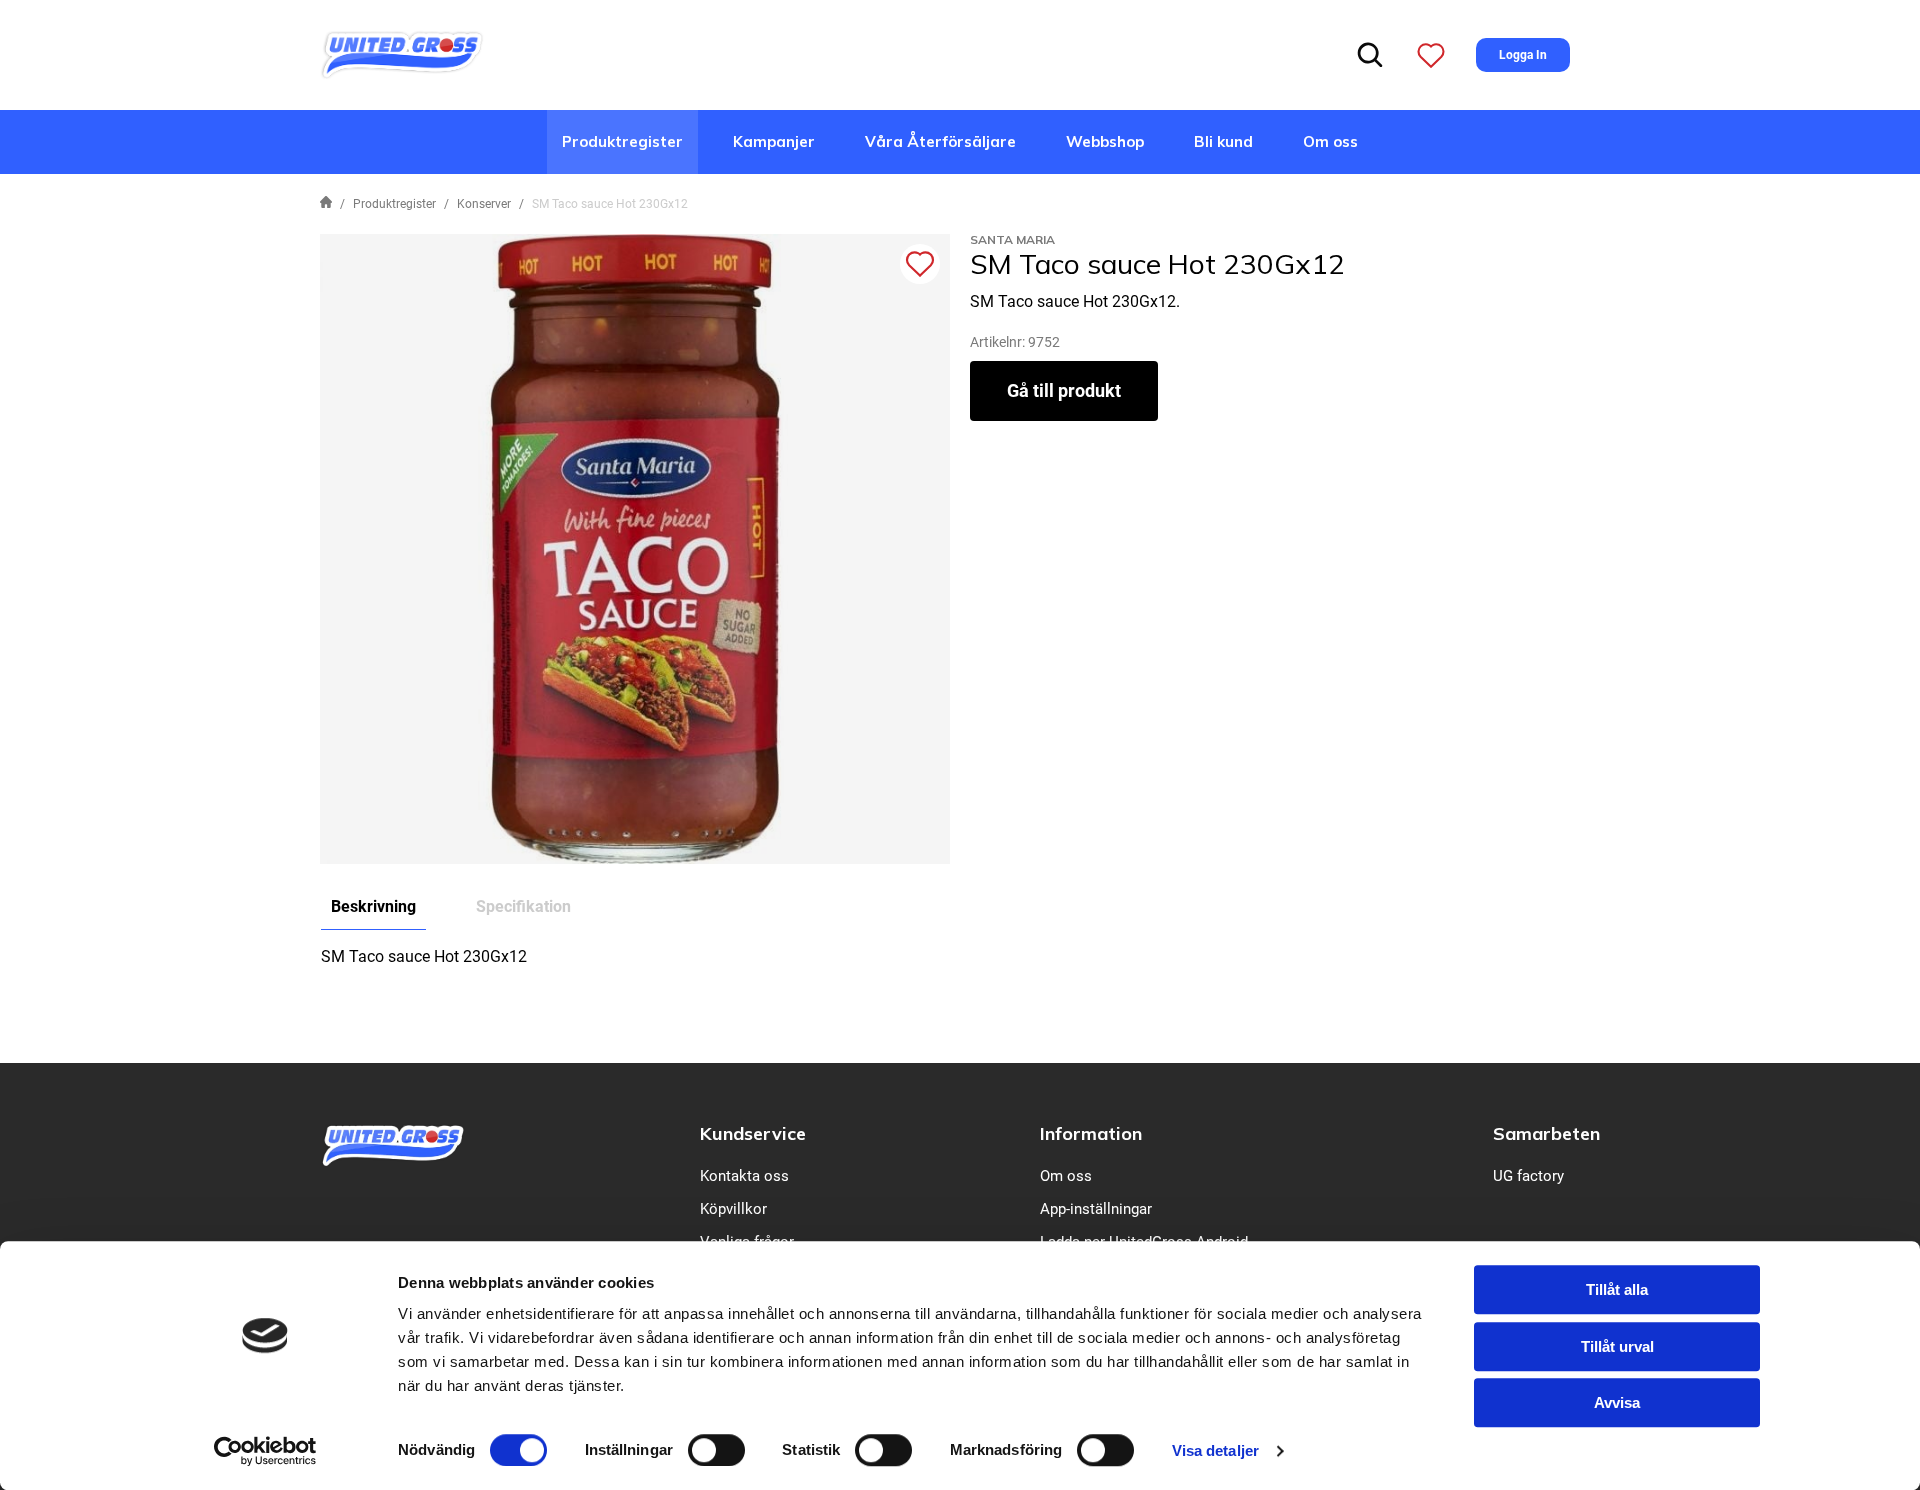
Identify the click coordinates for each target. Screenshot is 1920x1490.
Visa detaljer (1215, 1450)
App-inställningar (1096, 1209)
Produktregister (622, 141)
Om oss (1330, 141)
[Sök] (1370, 55)
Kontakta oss (744, 1176)
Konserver (484, 204)
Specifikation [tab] (523, 906)
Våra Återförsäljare (940, 141)
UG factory (1528, 1176)
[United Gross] (402, 53)
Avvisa (1617, 1402)
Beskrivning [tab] (373, 906)
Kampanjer (774, 141)
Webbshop (1105, 141)
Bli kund (1223, 141)
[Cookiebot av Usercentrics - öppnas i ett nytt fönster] (265, 1451)
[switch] (716, 1450)
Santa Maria (1012, 239)
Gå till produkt (1064, 390)
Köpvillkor (733, 1209)
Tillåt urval (1617, 1346)
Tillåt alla (1617, 1289)
